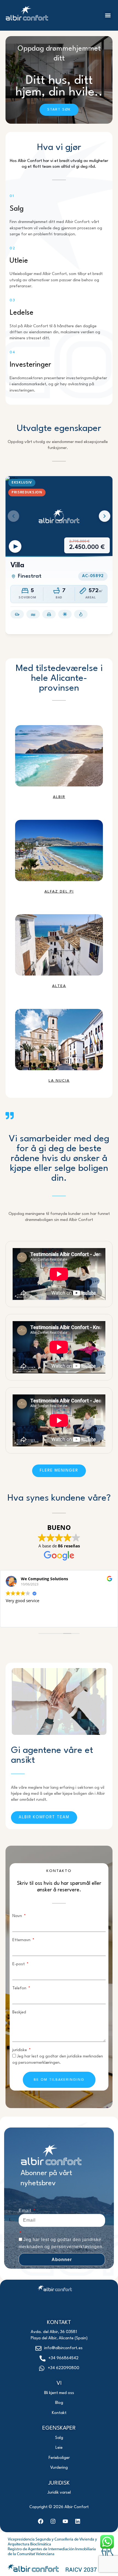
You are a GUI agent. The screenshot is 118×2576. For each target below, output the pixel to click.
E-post (19, 1964)
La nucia (59, 1081)
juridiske (20, 2050)
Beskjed (19, 2012)
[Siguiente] (105, 516)
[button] (108, 15)
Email (26, 2211)
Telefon (20, 1988)
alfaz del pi (59, 892)
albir (59, 797)
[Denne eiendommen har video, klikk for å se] (15, 546)
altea (59, 986)
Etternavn (22, 1940)
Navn (18, 1916)
